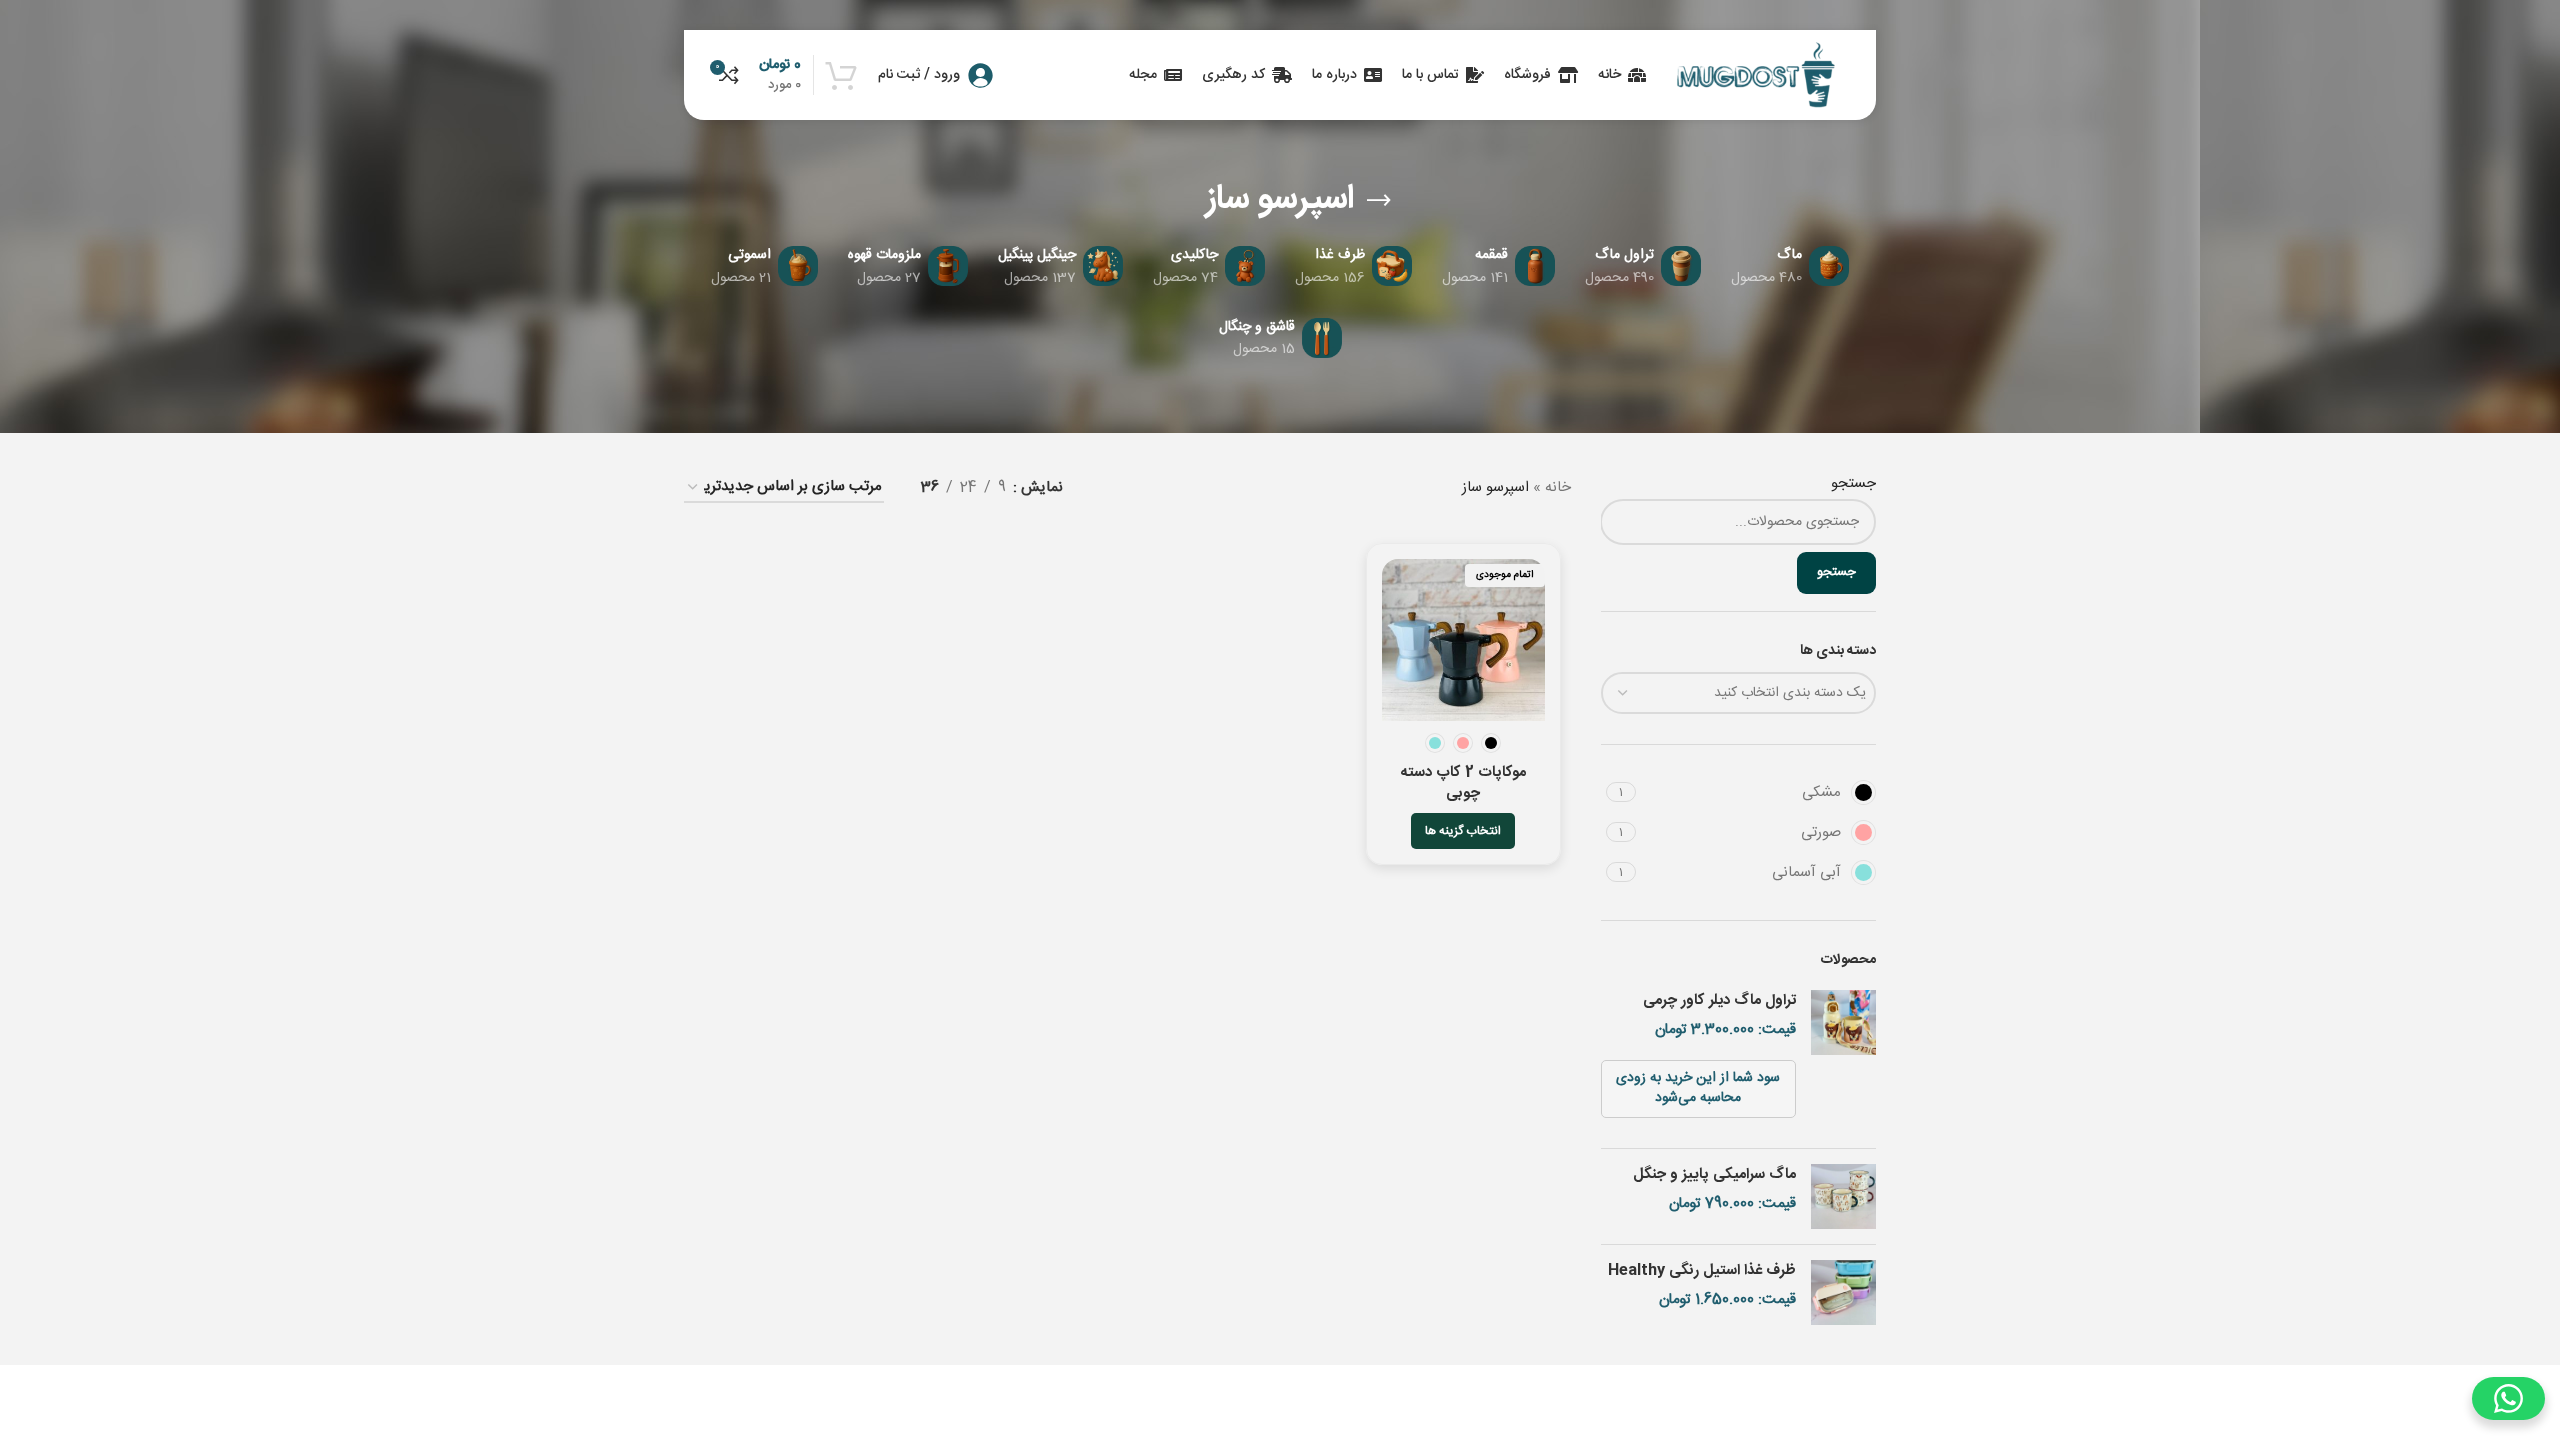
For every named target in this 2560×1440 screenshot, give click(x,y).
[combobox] (1739, 693)
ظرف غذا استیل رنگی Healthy (1702, 1270)
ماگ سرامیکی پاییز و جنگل (1714, 1174)
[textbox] (1739, 693)
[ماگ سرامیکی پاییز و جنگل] (1843, 1196)
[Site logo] (1756, 75)
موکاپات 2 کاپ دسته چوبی (1463, 783)
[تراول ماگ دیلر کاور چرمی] (1843, 1061)
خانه (1558, 487)
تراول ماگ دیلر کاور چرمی (1719, 1000)
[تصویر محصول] (1463, 640)
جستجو (1853, 483)
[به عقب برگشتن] (1379, 201)
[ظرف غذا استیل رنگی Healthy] (1843, 1292)
